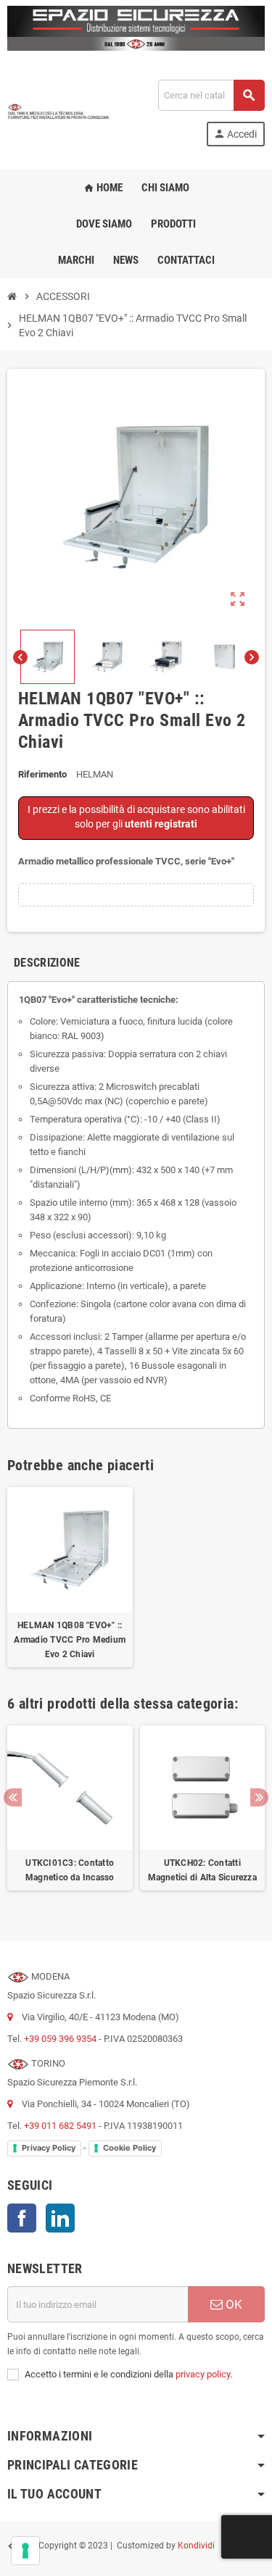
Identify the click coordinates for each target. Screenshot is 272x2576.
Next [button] (259, 1797)
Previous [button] (13, 1797)
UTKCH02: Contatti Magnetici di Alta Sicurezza (202, 1870)
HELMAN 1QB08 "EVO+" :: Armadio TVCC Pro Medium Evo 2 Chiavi (70, 1640)
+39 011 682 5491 (60, 2126)
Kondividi (196, 2546)
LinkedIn (60, 2218)
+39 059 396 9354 (60, 2039)
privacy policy (203, 2374)
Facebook (22, 2218)
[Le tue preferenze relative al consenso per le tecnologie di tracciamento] (25, 2551)
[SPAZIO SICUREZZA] (59, 113)
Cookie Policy (129, 2148)
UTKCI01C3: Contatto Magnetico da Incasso (70, 1870)
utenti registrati (161, 824)
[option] (70, 1816)
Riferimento (42, 774)
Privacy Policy (49, 2148)
